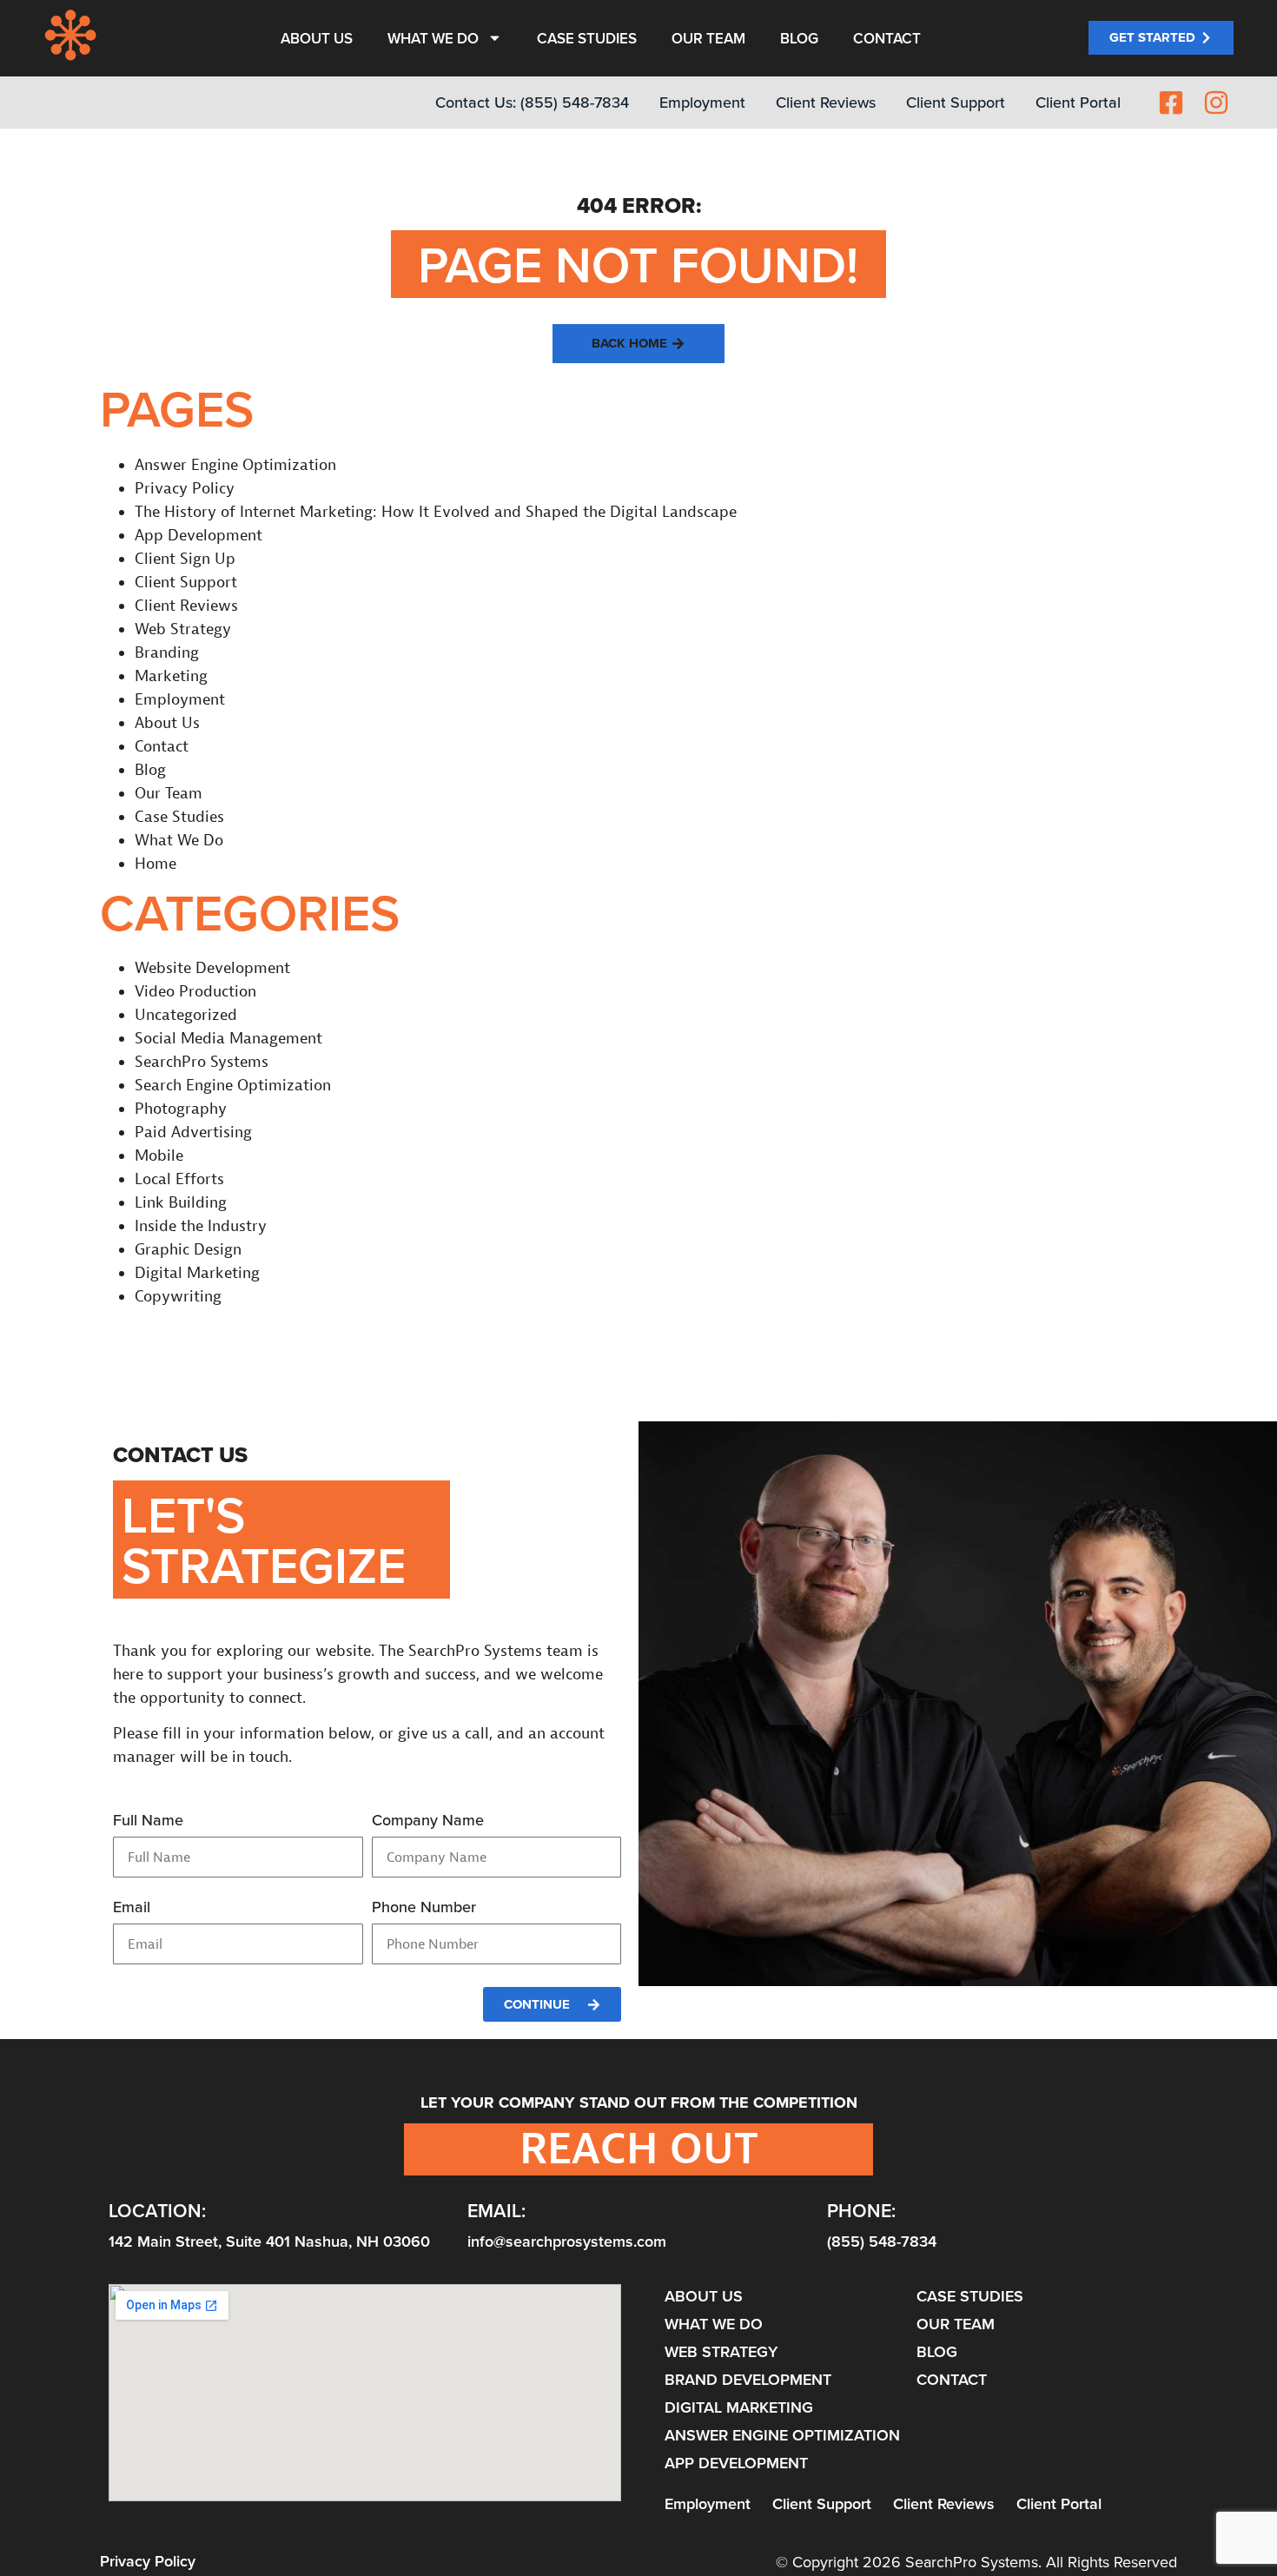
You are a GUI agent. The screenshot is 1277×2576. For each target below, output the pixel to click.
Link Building (181, 1203)
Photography (181, 1109)
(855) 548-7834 (882, 2241)
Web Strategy (183, 629)
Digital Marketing (197, 1273)
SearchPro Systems (202, 1062)
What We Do (433, 38)
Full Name (148, 1821)
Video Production (195, 992)
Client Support (186, 583)
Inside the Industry (201, 1226)
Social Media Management (228, 1039)
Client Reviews (186, 606)
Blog (799, 38)
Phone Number (424, 1908)
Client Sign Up (185, 559)
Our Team (708, 38)
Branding (167, 653)
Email (132, 1908)
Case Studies (587, 38)
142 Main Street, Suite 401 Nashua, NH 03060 (269, 2241)
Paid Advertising (193, 1132)
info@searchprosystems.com (567, 2241)
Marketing (171, 676)
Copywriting (178, 1297)
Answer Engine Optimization (235, 465)
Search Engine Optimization (233, 1086)
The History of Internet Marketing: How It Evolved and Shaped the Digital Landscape (436, 512)
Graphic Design (188, 1250)
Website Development (212, 968)
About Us (317, 38)
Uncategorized (186, 1015)
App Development (198, 536)
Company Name (428, 1821)
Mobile (159, 1156)
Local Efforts (179, 1179)
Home (155, 864)
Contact (887, 38)
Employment (180, 700)
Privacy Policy (185, 489)
